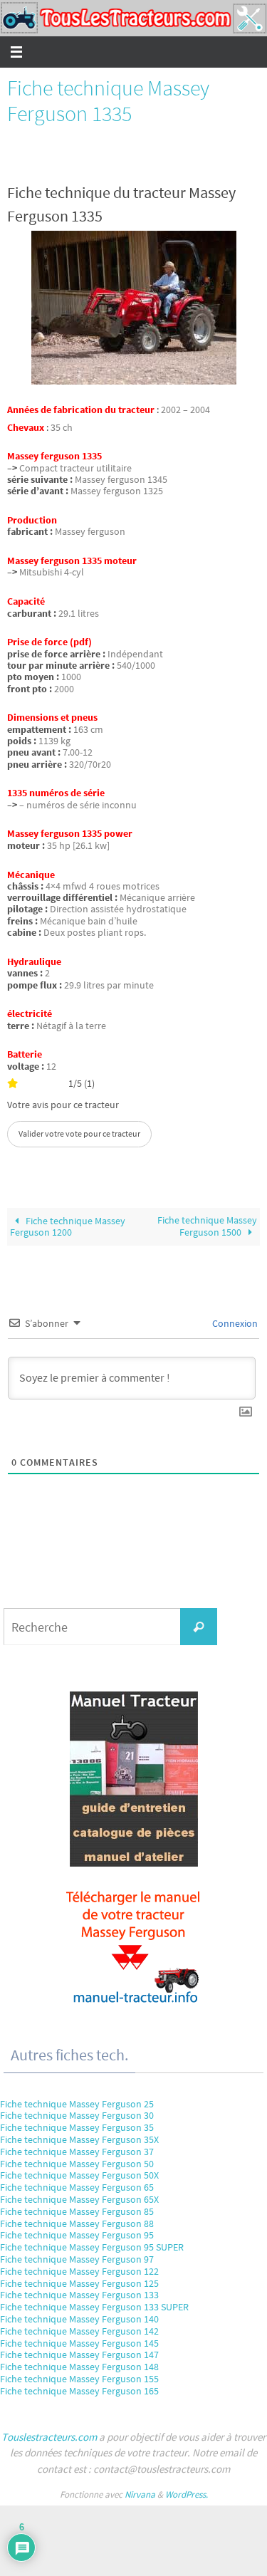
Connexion (234, 1323)
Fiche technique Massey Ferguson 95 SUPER (92, 2247)
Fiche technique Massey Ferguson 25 (77, 2104)
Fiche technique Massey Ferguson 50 (77, 2164)
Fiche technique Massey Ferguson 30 (77, 2115)
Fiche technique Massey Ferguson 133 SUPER (94, 2307)
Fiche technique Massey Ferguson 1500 (207, 1226)
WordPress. (187, 2494)
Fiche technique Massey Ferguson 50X (79, 2175)
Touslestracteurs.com (49, 2437)
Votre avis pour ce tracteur (63, 1105)
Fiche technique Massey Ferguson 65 (77, 2187)
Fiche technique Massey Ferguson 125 (79, 2283)
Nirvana (140, 2494)
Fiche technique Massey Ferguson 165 (79, 2391)
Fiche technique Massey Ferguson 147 (79, 2355)
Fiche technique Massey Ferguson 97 (77, 2259)
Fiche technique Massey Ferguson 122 (79, 2271)
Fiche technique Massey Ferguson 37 (77, 2152)
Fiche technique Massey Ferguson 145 (79, 2343)
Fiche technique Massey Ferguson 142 (79, 2331)
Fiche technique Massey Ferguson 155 (79, 2379)
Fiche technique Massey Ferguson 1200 (68, 1227)
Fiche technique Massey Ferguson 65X (79, 2199)
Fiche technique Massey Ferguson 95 (77, 2235)
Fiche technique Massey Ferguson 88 (77, 2223)
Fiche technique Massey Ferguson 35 (77, 2127)
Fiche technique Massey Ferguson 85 (77, 2211)
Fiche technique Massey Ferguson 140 (79, 2319)
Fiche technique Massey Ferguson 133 (79, 2295)
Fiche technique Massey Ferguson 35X (79, 2139)
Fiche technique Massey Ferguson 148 (79, 2367)
